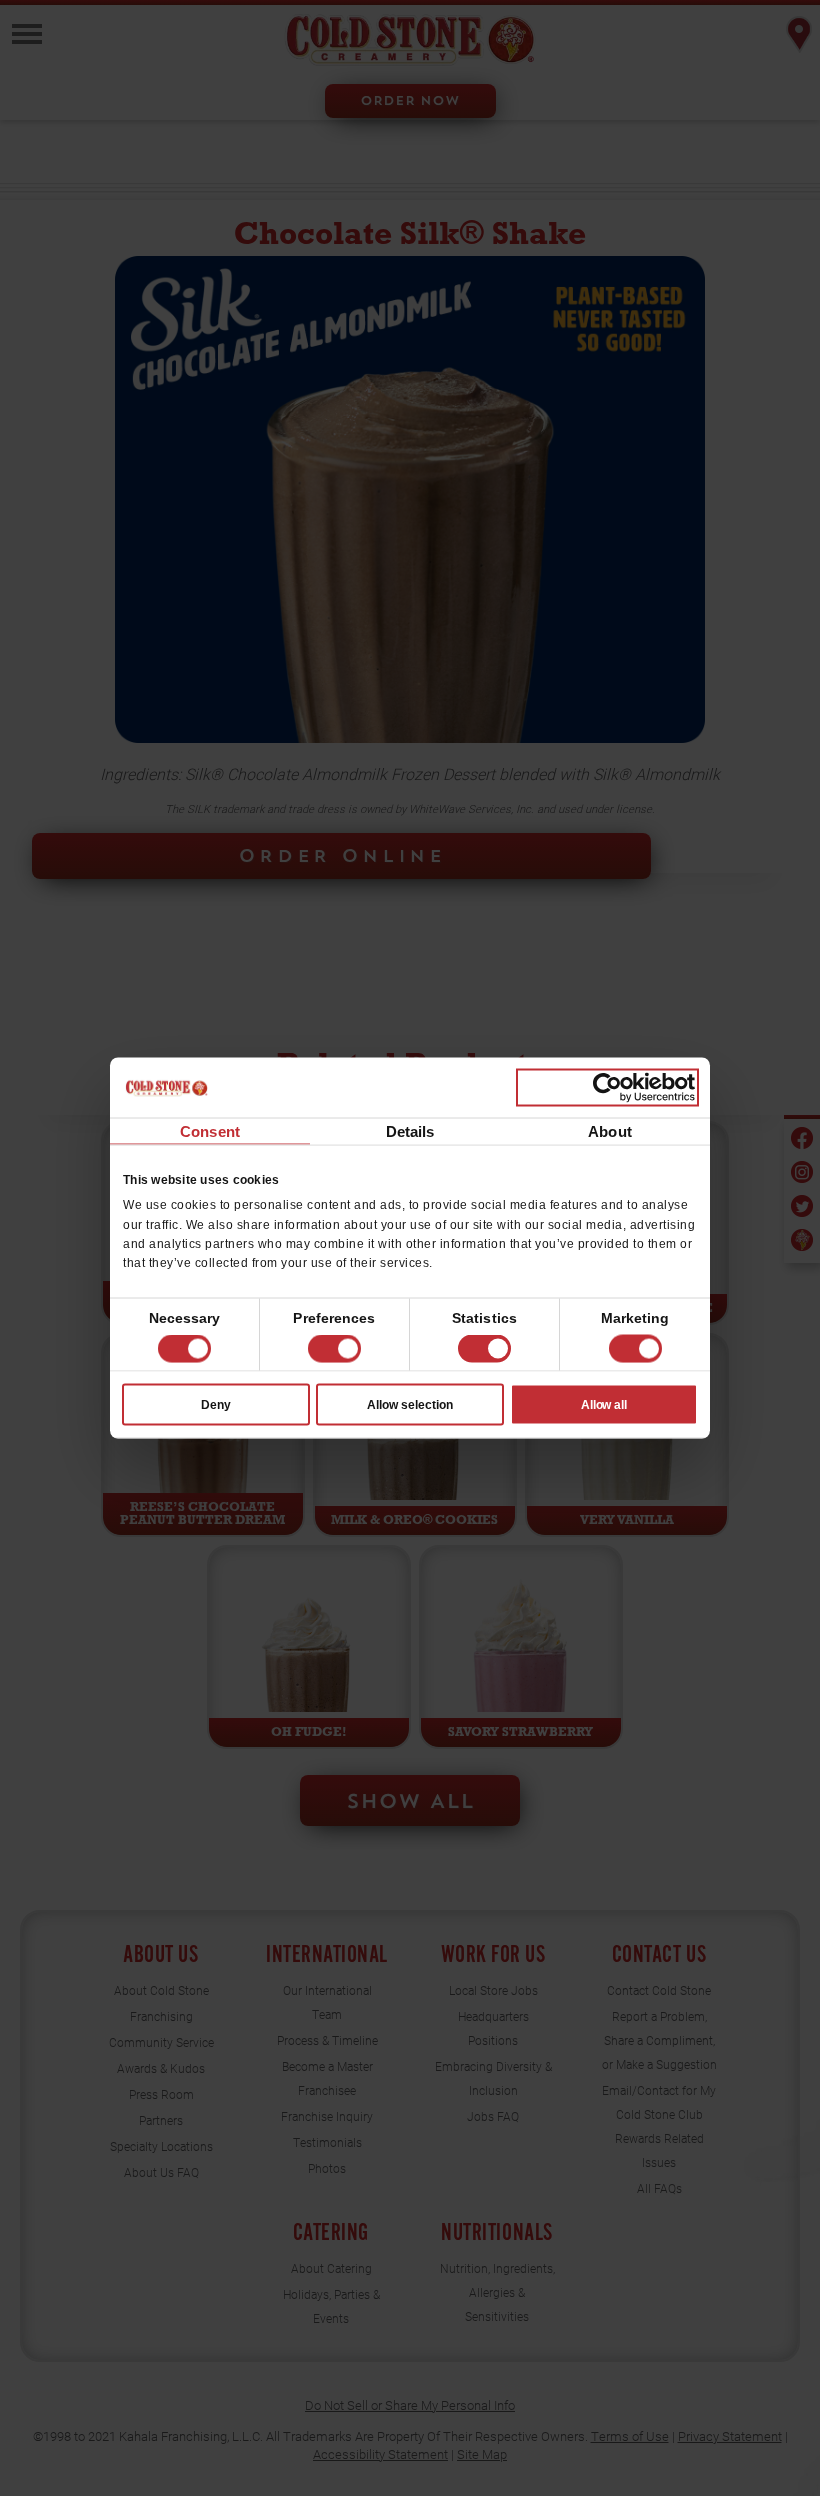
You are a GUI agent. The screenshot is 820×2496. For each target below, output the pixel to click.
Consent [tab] (210, 1131)
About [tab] (610, 1131)
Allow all (604, 1404)
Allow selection (410, 1404)
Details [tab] (410, 1131)
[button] (334, 1349)
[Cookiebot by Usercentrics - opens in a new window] (607, 1088)
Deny (216, 1404)
